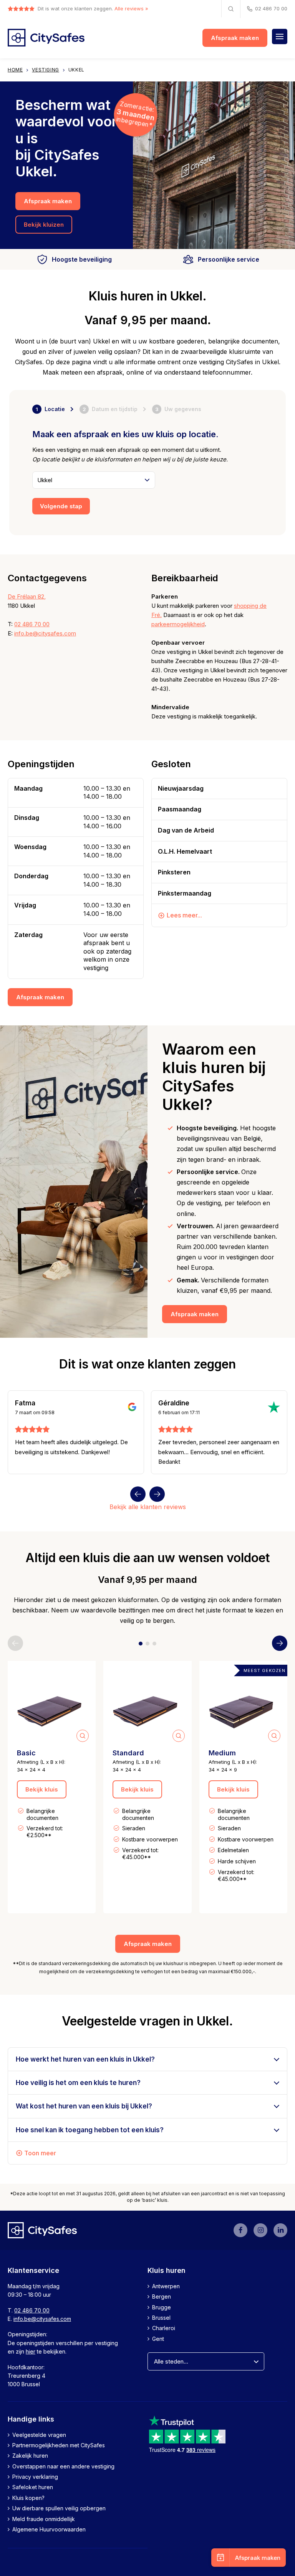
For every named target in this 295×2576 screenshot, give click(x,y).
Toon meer (40, 2153)
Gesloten (171, 764)
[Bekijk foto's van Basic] (52, 1705)
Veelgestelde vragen (39, 2434)
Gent (158, 2338)
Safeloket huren (33, 2487)
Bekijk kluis (42, 1789)
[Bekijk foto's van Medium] (243, 1705)
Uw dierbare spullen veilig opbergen (59, 2508)
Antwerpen (166, 2286)
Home (15, 70)
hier (31, 2351)
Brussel (161, 2318)
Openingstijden (41, 764)
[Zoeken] (231, 9)
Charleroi (164, 2328)
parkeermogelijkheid (178, 624)
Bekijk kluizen (44, 225)
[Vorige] (138, 1494)
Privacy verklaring (35, 2477)
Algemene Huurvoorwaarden (49, 2529)
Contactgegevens (47, 578)
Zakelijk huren (30, 2456)
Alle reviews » (131, 8)
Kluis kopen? (28, 2497)
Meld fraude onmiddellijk (44, 2519)
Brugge (162, 2307)
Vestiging (45, 70)
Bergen (162, 2297)
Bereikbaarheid (185, 578)
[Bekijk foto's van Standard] (147, 1705)
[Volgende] (157, 1494)
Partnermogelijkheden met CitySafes (59, 2445)
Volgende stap (61, 506)
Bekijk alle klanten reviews (148, 1507)
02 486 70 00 (271, 8)
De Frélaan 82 (26, 596)
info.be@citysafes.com (45, 633)
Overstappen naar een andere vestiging (63, 2466)
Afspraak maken (235, 38)
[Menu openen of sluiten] (280, 36)
